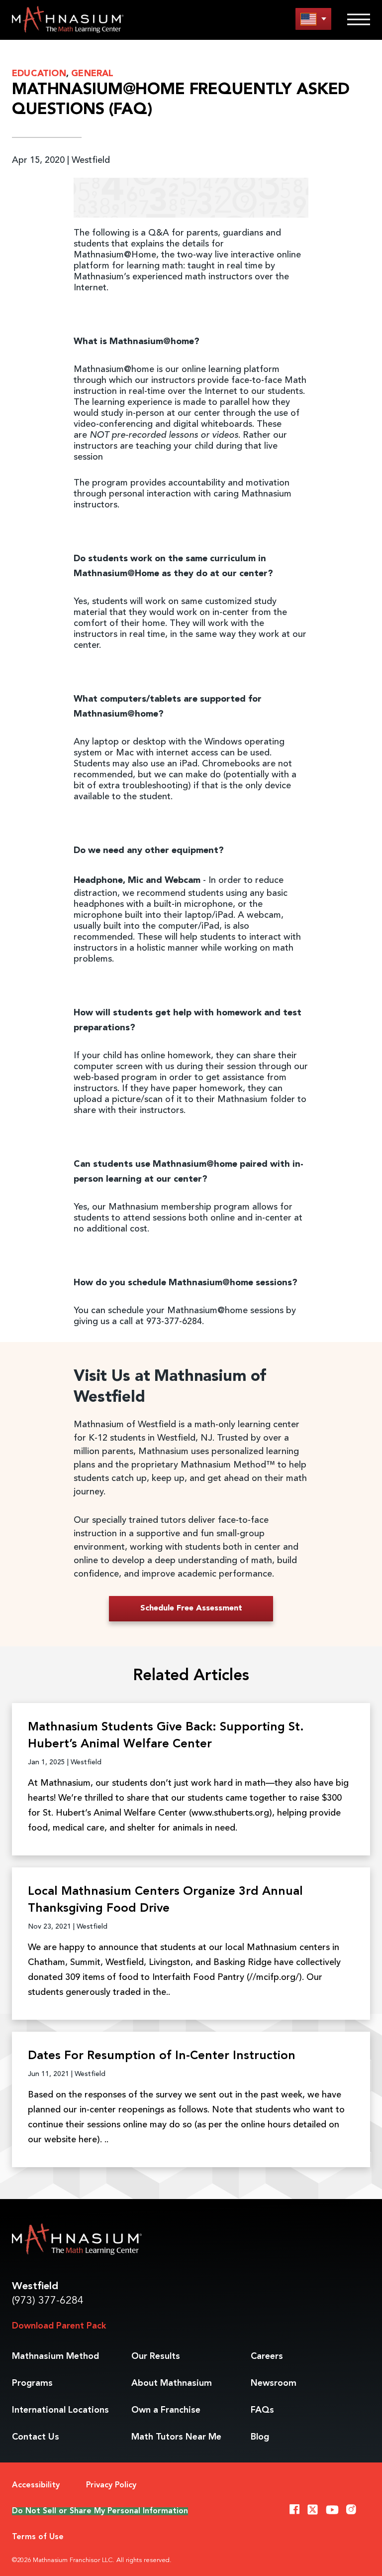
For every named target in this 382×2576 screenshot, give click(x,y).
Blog (260, 2437)
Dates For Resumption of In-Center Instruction (162, 2056)
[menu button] (313, 19)
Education (39, 74)
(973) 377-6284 (48, 2301)
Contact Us (36, 2437)
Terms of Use (38, 2537)
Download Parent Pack (59, 2326)
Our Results (156, 2356)
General (92, 74)
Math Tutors (176, 2437)
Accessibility (36, 2485)
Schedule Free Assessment (191, 1608)
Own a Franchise (166, 2410)
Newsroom (274, 2383)
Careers (267, 2356)
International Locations (60, 2410)
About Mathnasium (172, 2383)
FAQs (262, 2410)
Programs (32, 2383)
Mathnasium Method (55, 2356)
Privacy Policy (111, 2485)
